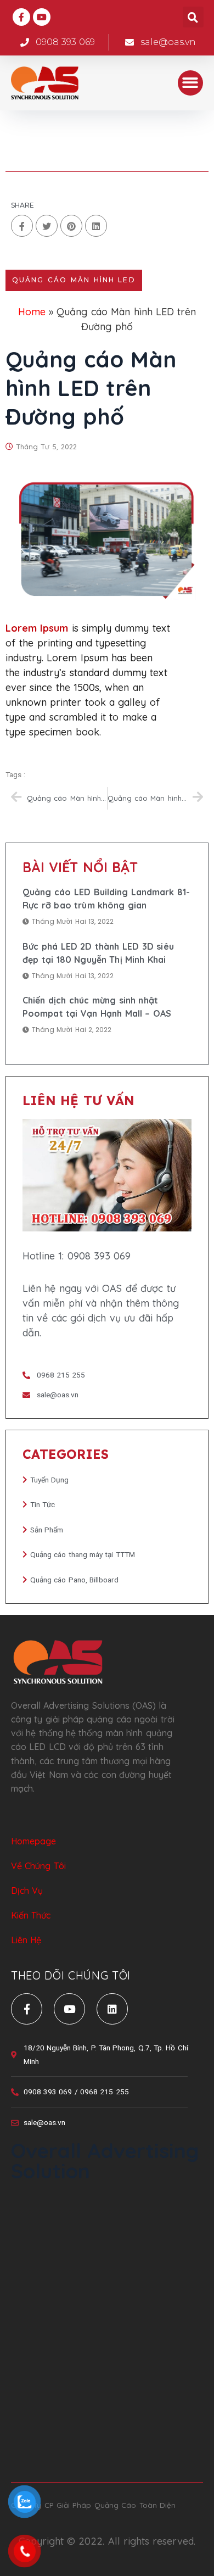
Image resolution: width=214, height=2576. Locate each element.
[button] (191, 83)
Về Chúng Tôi (38, 1866)
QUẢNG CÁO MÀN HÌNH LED (74, 280)
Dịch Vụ (27, 1891)
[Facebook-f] (21, 17)
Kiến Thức (31, 1915)
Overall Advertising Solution (105, 2160)
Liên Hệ (26, 1940)
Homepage (33, 1841)
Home (32, 312)
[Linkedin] (112, 2009)
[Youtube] (42, 17)
